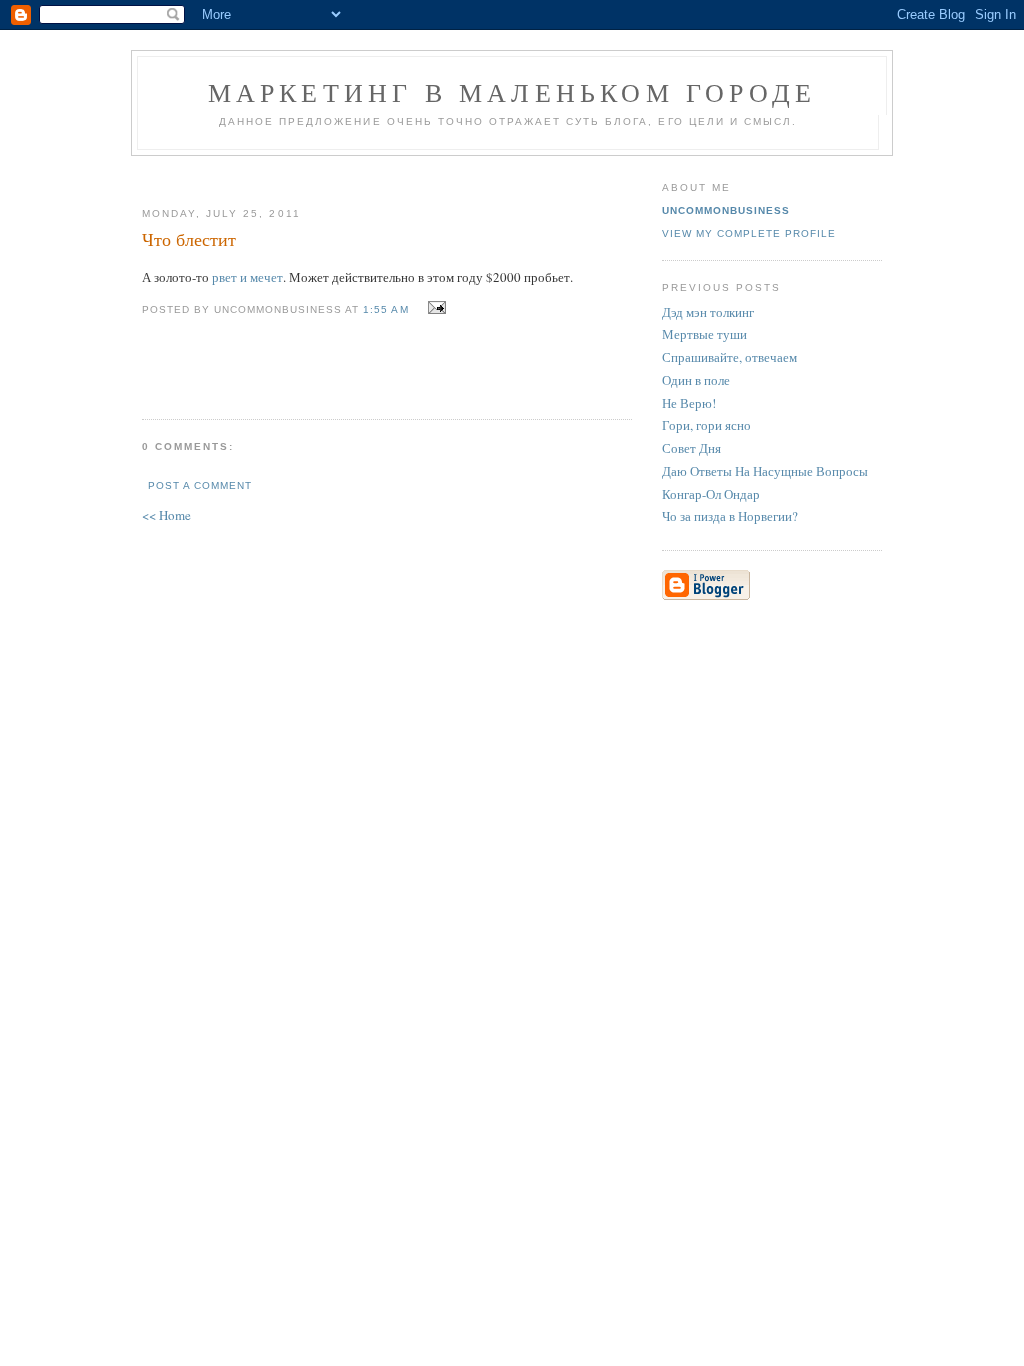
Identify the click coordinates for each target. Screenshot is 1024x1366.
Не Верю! (689, 403)
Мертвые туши (704, 334)
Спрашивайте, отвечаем (729, 357)
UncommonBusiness (726, 210)
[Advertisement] (379, 173)
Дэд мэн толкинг (708, 312)
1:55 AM (385, 309)
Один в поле (696, 380)
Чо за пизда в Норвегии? (730, 516)
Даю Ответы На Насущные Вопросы (765, 471)
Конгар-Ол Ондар (711, 494)
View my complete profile (749, 233)
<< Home (166, 515)
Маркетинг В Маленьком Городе (512, 92)
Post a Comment (200, 485)
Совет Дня (691, 448)
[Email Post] (434, 308)
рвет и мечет (247, 277)
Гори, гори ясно (706, 425)
